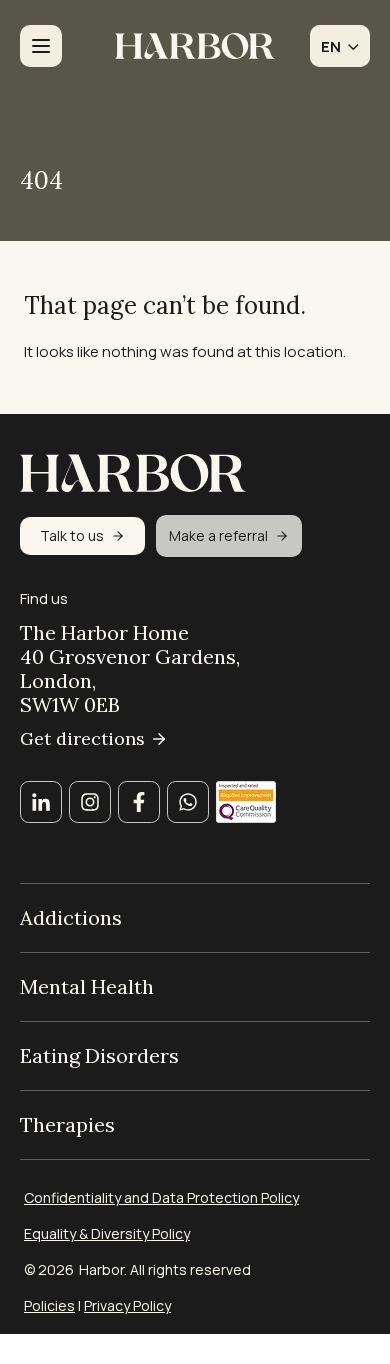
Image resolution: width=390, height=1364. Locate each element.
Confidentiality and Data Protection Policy (161, 1197)
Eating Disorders (99, 1056)
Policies (49, 1305)
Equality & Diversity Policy (107, 1233)
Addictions (71, 918)
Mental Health (87, 987)
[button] (340, 46)
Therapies (67, 1125)
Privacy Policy (127, 1305)
